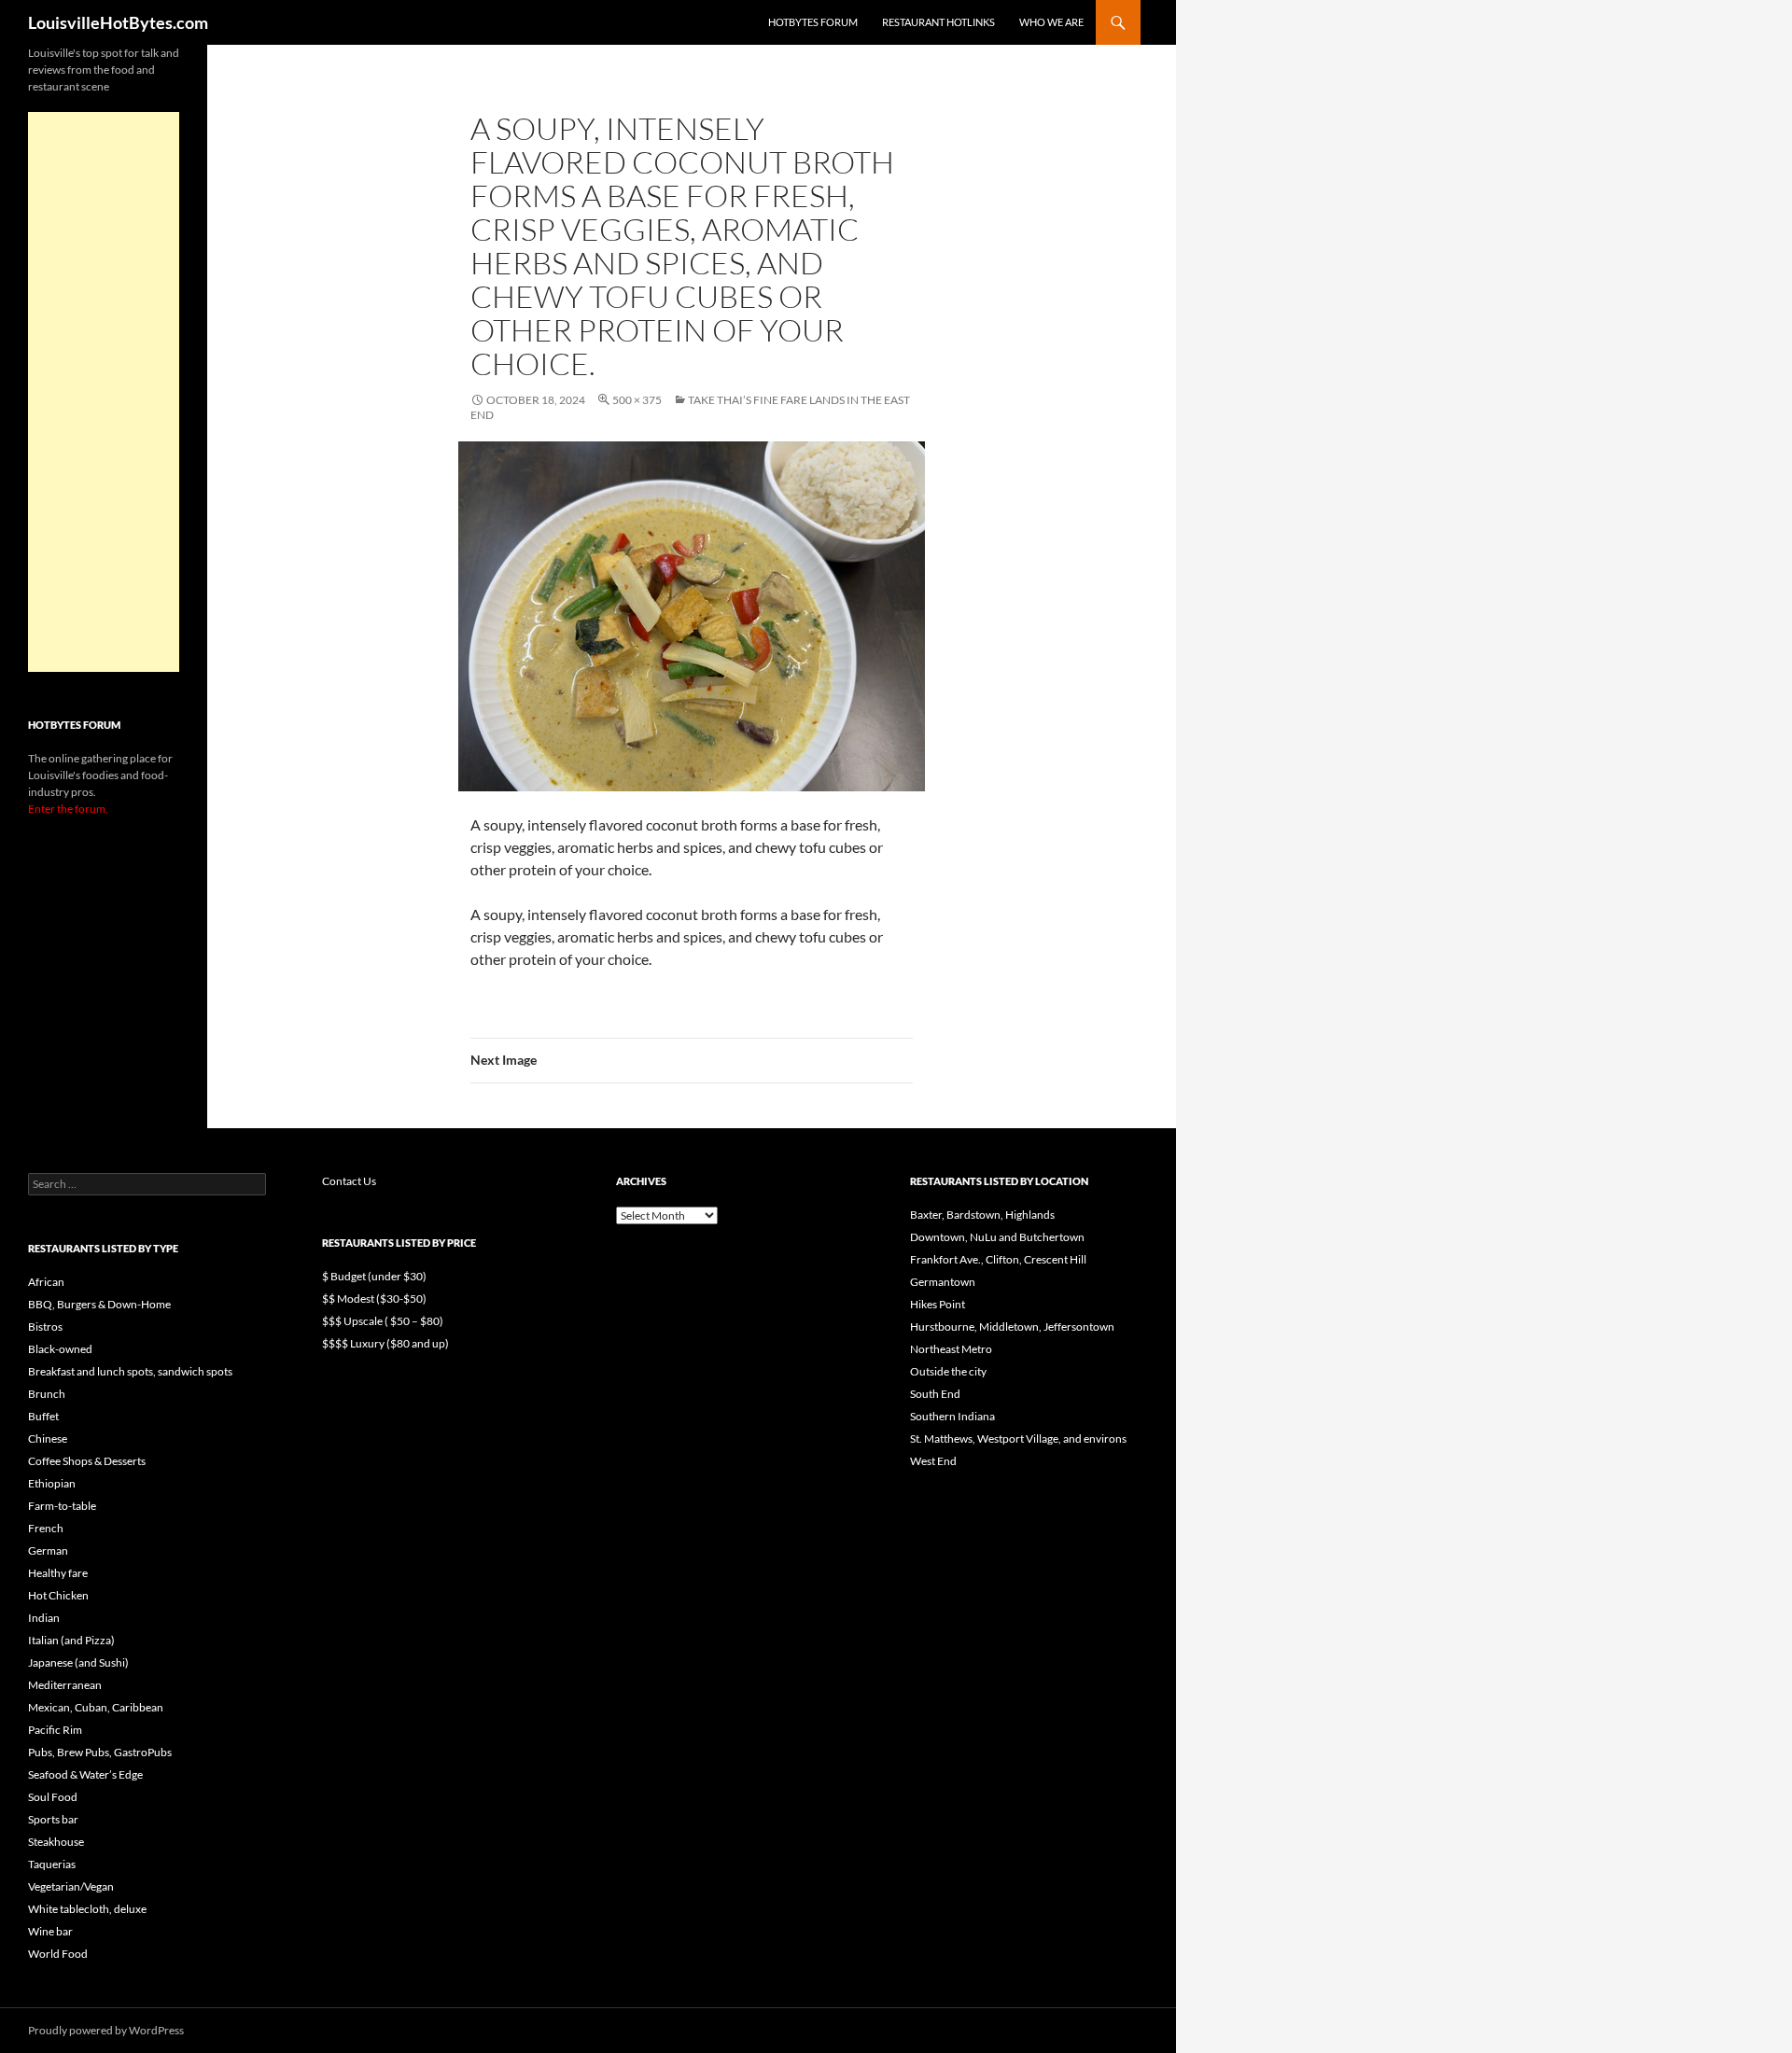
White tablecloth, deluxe (87, 1909)
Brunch (47, 1394)
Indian (44, 1618)
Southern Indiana (952, 1416)
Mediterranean (65, 1685)
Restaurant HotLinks (938, 22)
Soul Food (53, 1797)
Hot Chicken (58, 1595)
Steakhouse (56, 1842)
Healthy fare (58, 1573)
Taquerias (52, 1864)
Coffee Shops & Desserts (87, 1461)
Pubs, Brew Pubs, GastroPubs (100, 1752)
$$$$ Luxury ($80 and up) (385, 1343)
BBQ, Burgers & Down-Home (99, 1304)
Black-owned (60, 1349)
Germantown (943, 1282)
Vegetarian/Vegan (71, 1886)
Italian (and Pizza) (71, 1640)
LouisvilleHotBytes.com (118, 22)
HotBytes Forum (813, 22)
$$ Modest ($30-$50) (374, 1299)
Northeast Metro (951, 1349)
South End (935, 1394)
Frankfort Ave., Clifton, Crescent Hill (998, 1259)
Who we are (1051, 22)
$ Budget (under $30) (374, 1276)
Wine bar (50, 1931)
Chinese (48, 1438)
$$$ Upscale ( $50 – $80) (383, 1321)
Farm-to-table (62, 1506)
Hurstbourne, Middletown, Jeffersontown (1012, 1327)
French (46, 1528)
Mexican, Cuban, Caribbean (96, 1707)
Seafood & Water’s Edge (85, 1774)
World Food (58, 1954)
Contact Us (349, 1181)
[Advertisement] (104, 392)
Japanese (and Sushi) (78, 1662)
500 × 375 (637, 400)
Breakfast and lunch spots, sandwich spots (130, 1371)
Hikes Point (938, 1304)
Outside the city (948, 1371)
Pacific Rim (55, 1730)
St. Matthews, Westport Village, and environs (1018, 1438)
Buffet (43, 1416)
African (46, 1282)
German (48, 1550)
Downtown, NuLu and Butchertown (997, 1237)
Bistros (45, 1327)
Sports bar (53, 1819)
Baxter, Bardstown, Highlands (982, 1215)
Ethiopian (52, 1483)
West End (933, 1461)
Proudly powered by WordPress (106, 2030)
